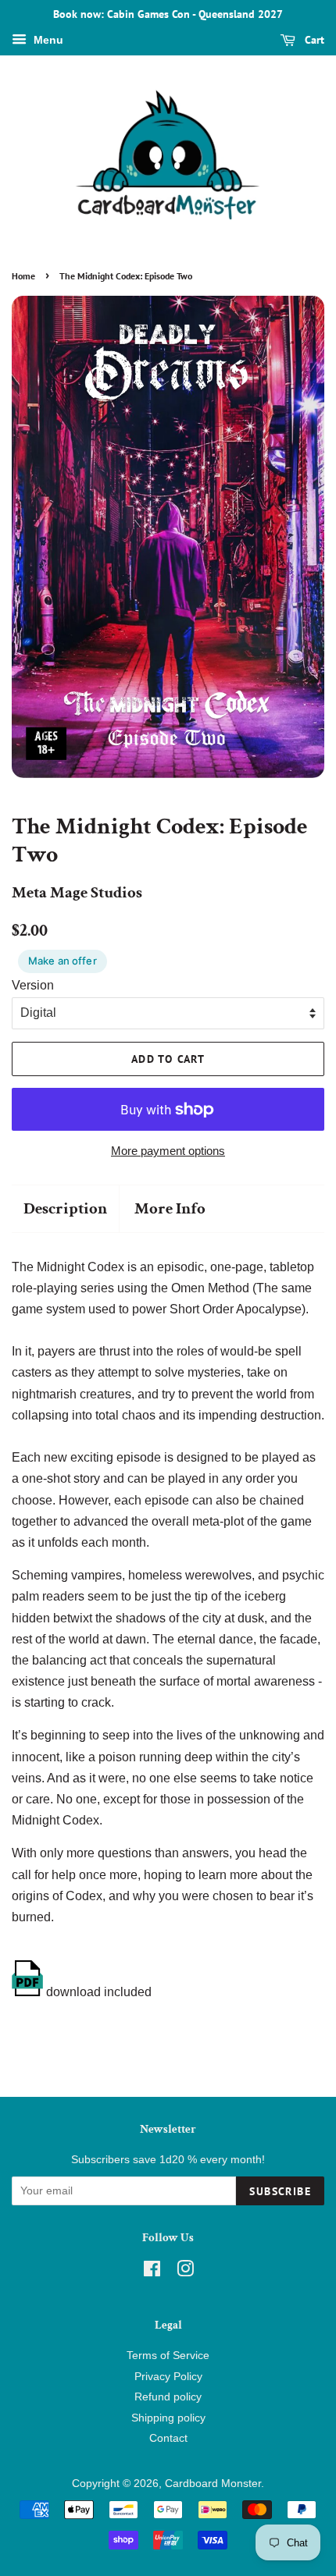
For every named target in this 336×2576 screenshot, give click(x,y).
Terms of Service (168, 2356)
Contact (168, 2438)
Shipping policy (168, 2418)
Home (23, 276)
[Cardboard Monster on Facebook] (152, 2272)
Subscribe (280, 2191)
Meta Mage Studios (77, 892)
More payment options (168, 1151)
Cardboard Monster (213, 2484)
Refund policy (168, 2397)
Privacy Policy (168, 2377)
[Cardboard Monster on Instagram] (185, 2272)
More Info (170, 1208)
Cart (313, 40)
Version (33, 985)
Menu (47, 40)
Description (65, 1208)
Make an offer (63, 961)
